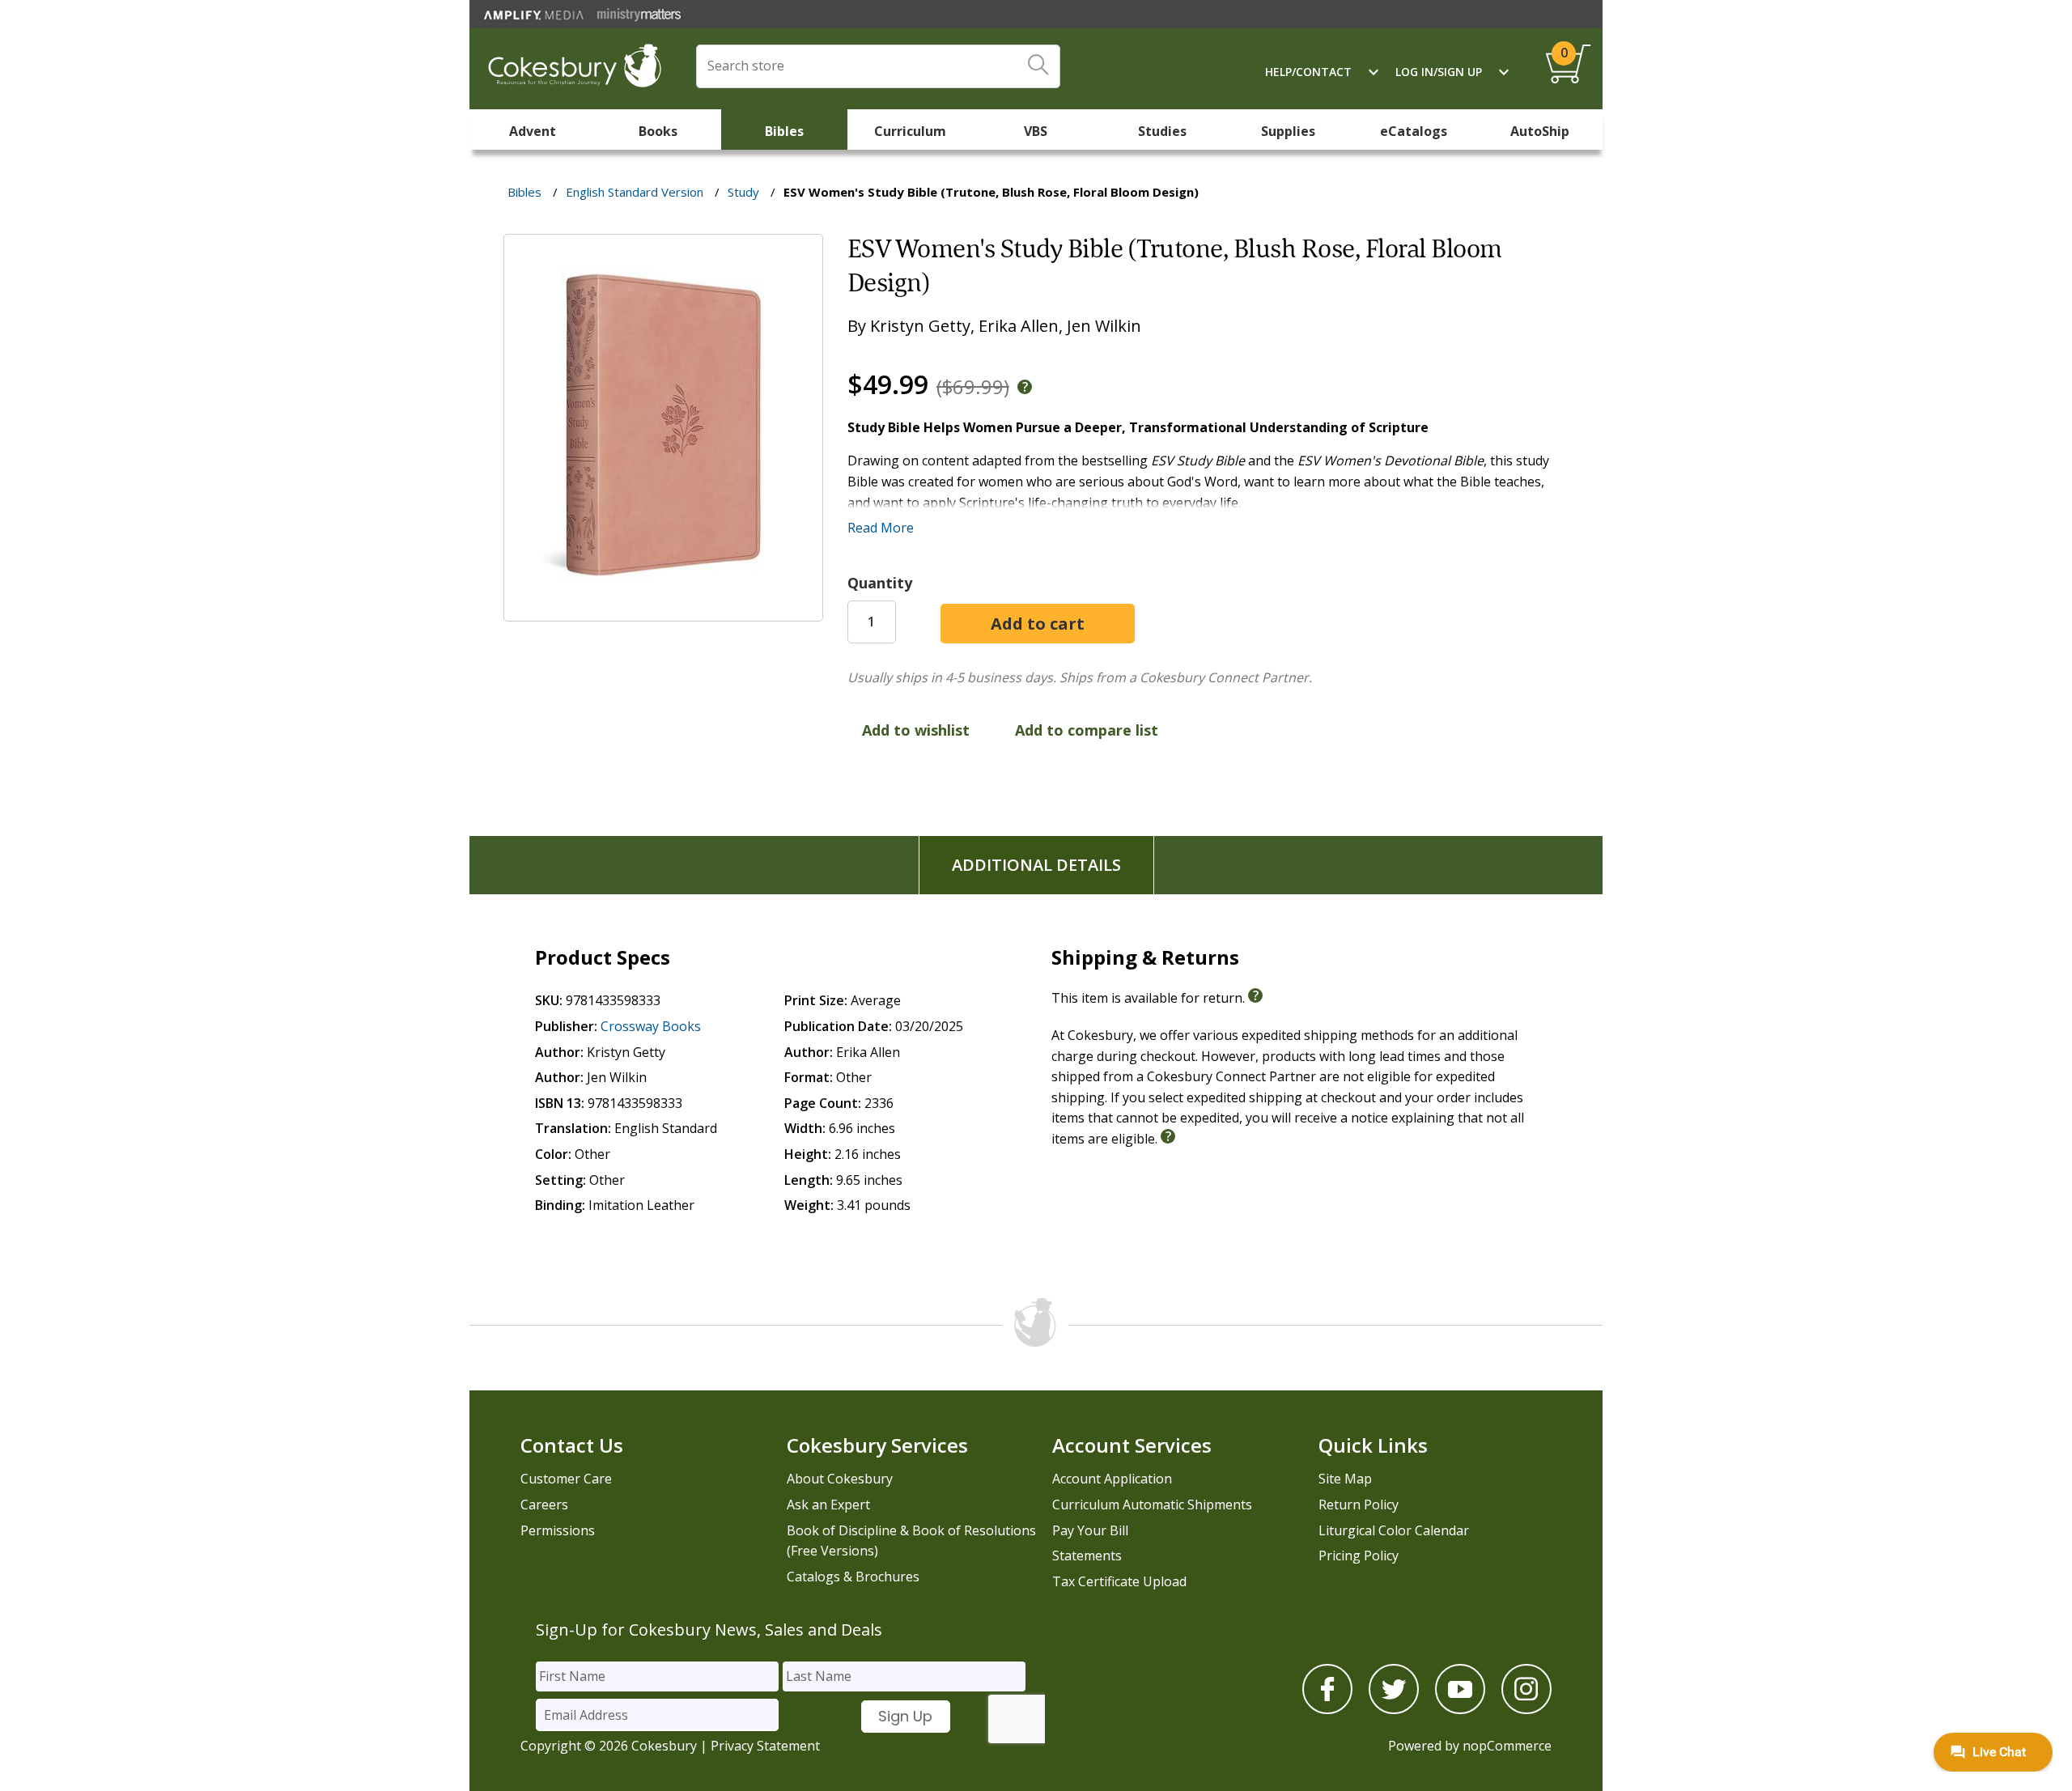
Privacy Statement (765, 1746)
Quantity (880, 583)
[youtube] (1460, 1709)
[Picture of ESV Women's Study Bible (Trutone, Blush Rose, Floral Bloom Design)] (663, 610)
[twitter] (1394, 1709)
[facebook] (1327, 1709)
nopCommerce (1507, 1746)
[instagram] (1526, 1709)
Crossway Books (651, 1026)
